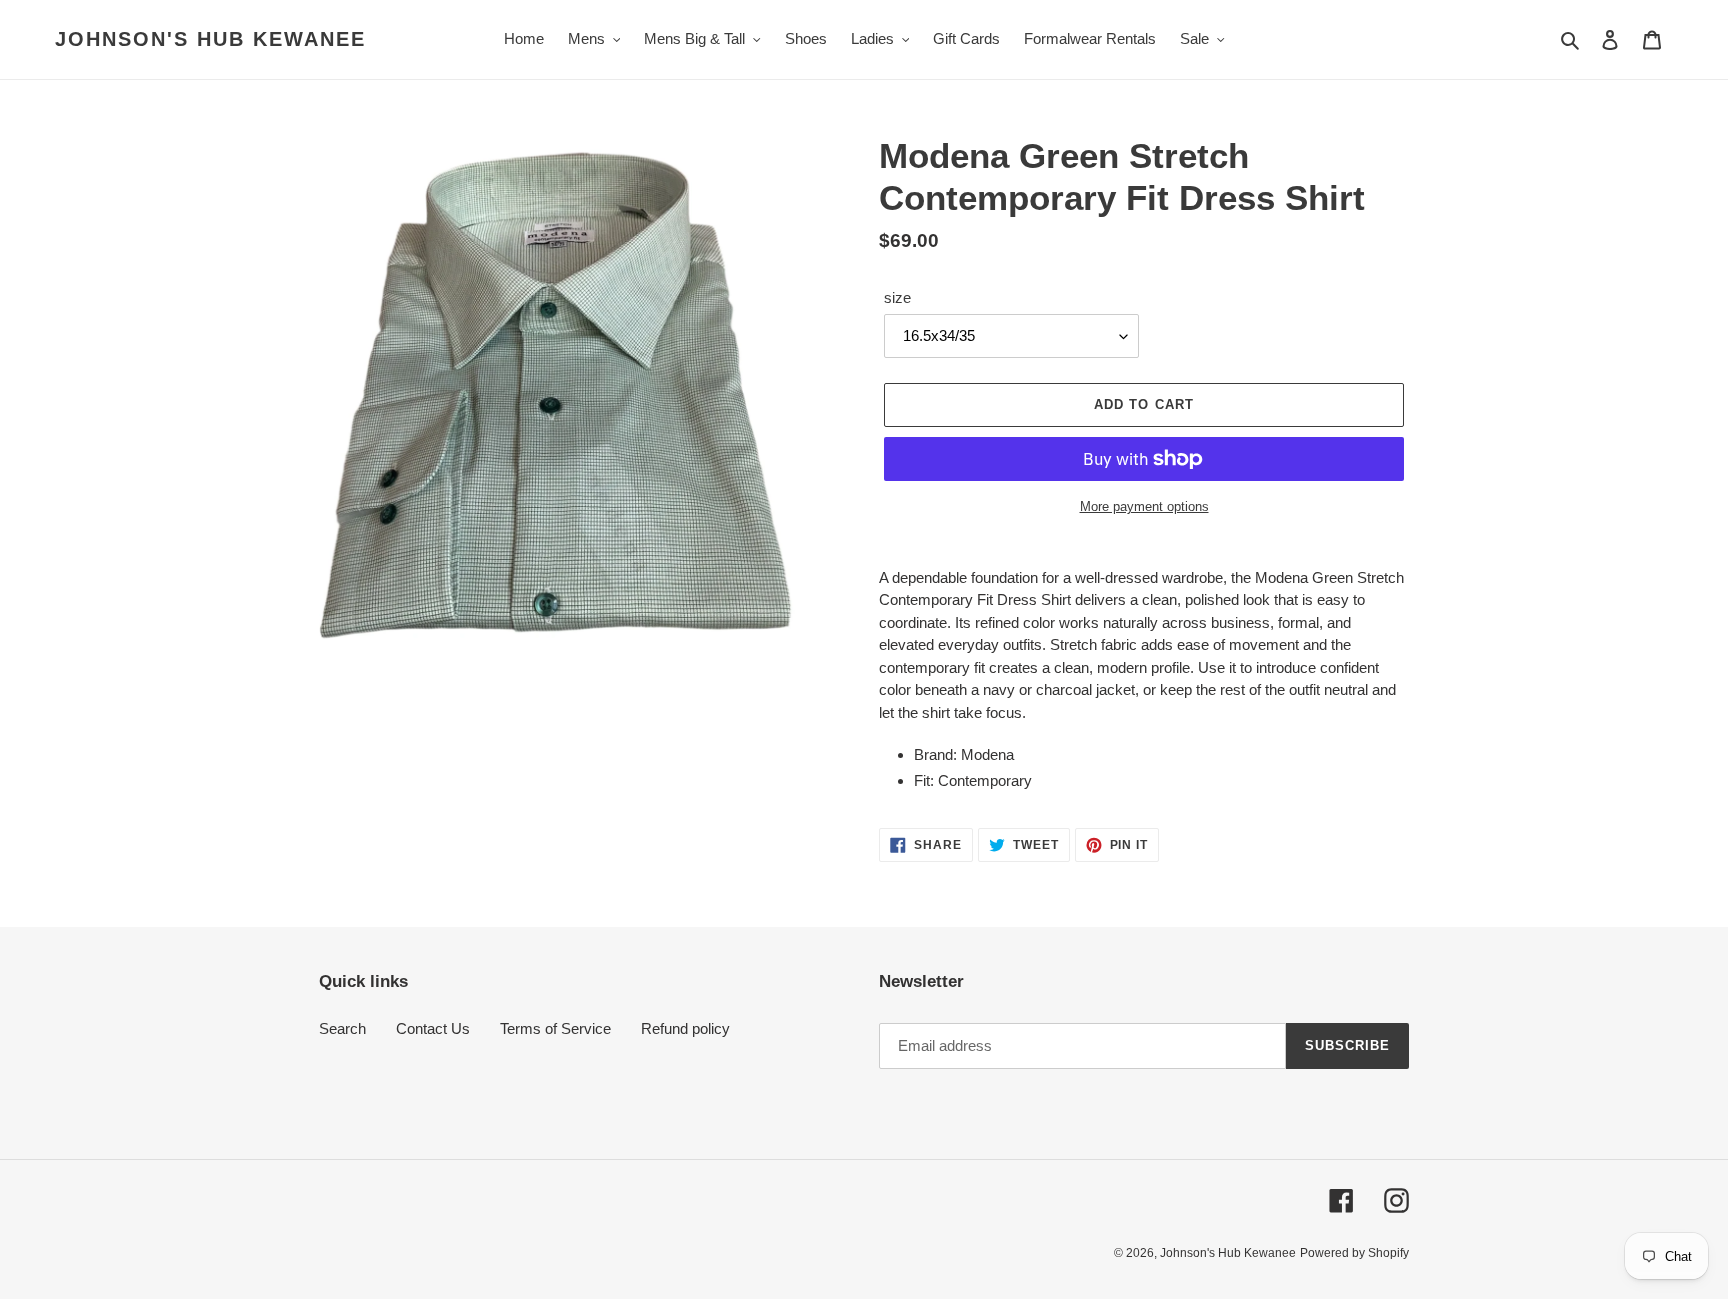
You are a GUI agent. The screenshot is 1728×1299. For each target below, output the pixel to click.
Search (342, 1028)
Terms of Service (555, 1028)
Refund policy (685, 1028)
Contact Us (433, 1028)
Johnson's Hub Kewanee (210, 39)
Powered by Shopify (1354, 1253)
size (897, 297)
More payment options (1144, 506)
